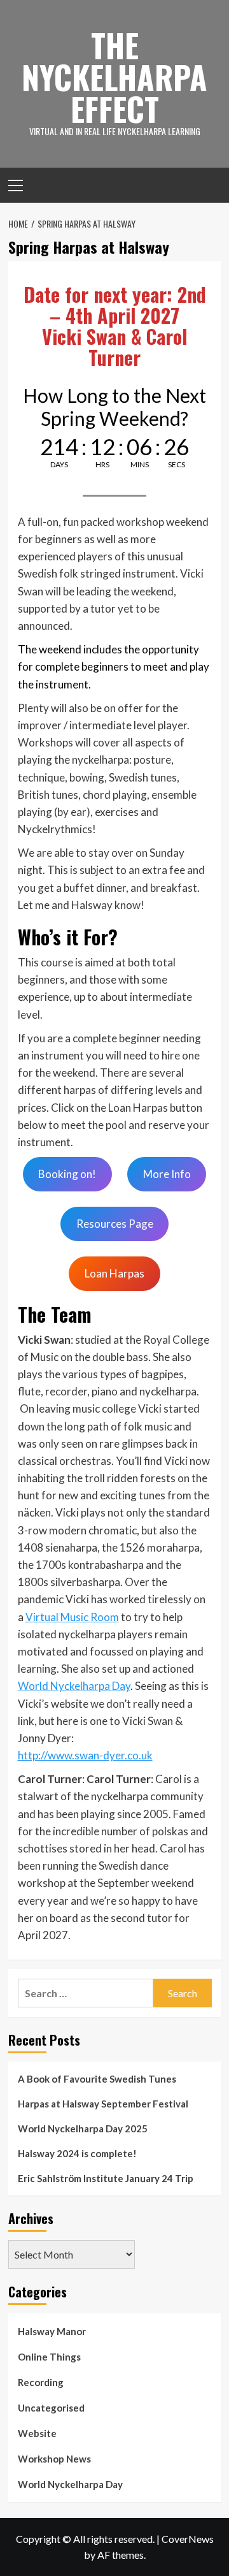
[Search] (207, 184)
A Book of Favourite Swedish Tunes (97, 2079)
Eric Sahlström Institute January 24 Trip (106, 2178)
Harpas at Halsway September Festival (103, 2104)
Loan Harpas (114, 1273)
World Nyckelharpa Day (74, 1686)
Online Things (49, 2357)
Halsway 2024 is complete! (77, 2153)
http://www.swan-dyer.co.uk (85, 1755)
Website (37, 2433)
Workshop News (54, 2459)
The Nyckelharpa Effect (114, 76)
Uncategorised (51, 2408)
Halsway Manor (52, 2331)
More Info (167, 1174)
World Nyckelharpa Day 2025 (83, 2128)
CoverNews (188, 2539)
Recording (41, 2382)
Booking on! (67, 1174)
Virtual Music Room (72, 1617)
